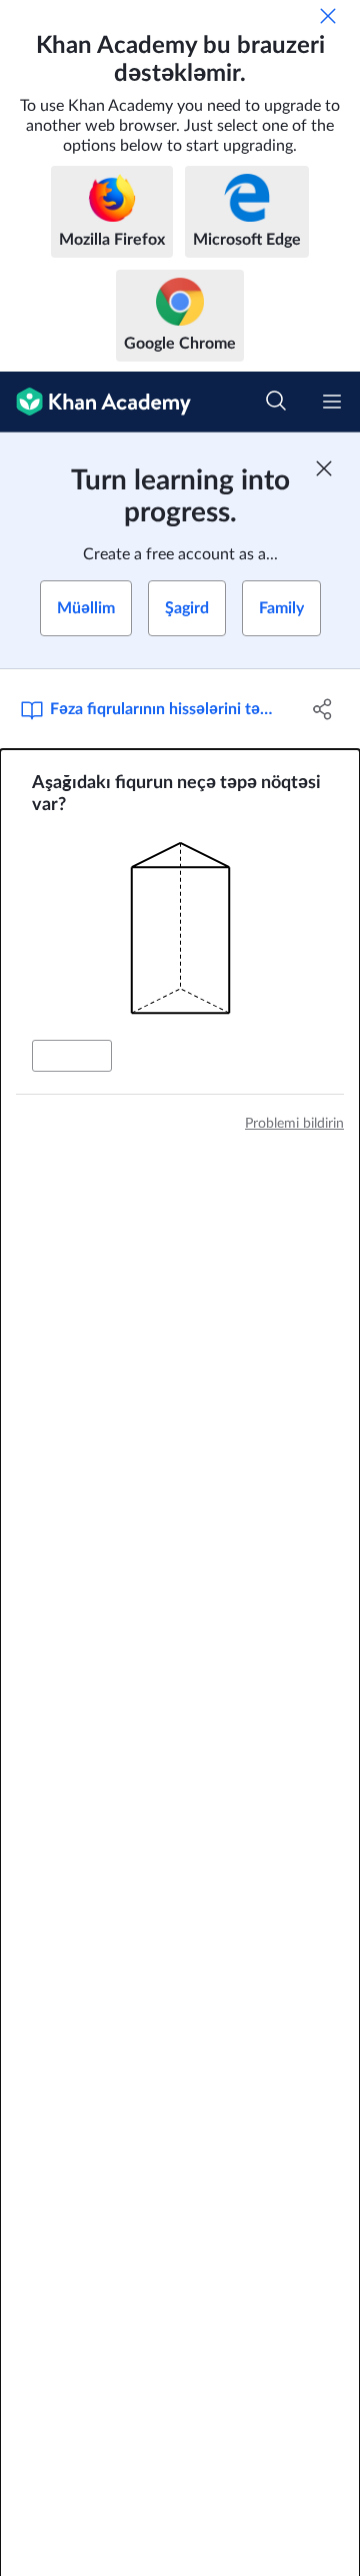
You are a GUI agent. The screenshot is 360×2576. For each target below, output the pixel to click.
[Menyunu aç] (332, 402)
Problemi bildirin (294, 1124)
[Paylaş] (323, 709)
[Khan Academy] (95, 402)
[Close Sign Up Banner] (324, 468)
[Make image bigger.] (180, 928)
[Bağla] (328, 16)
